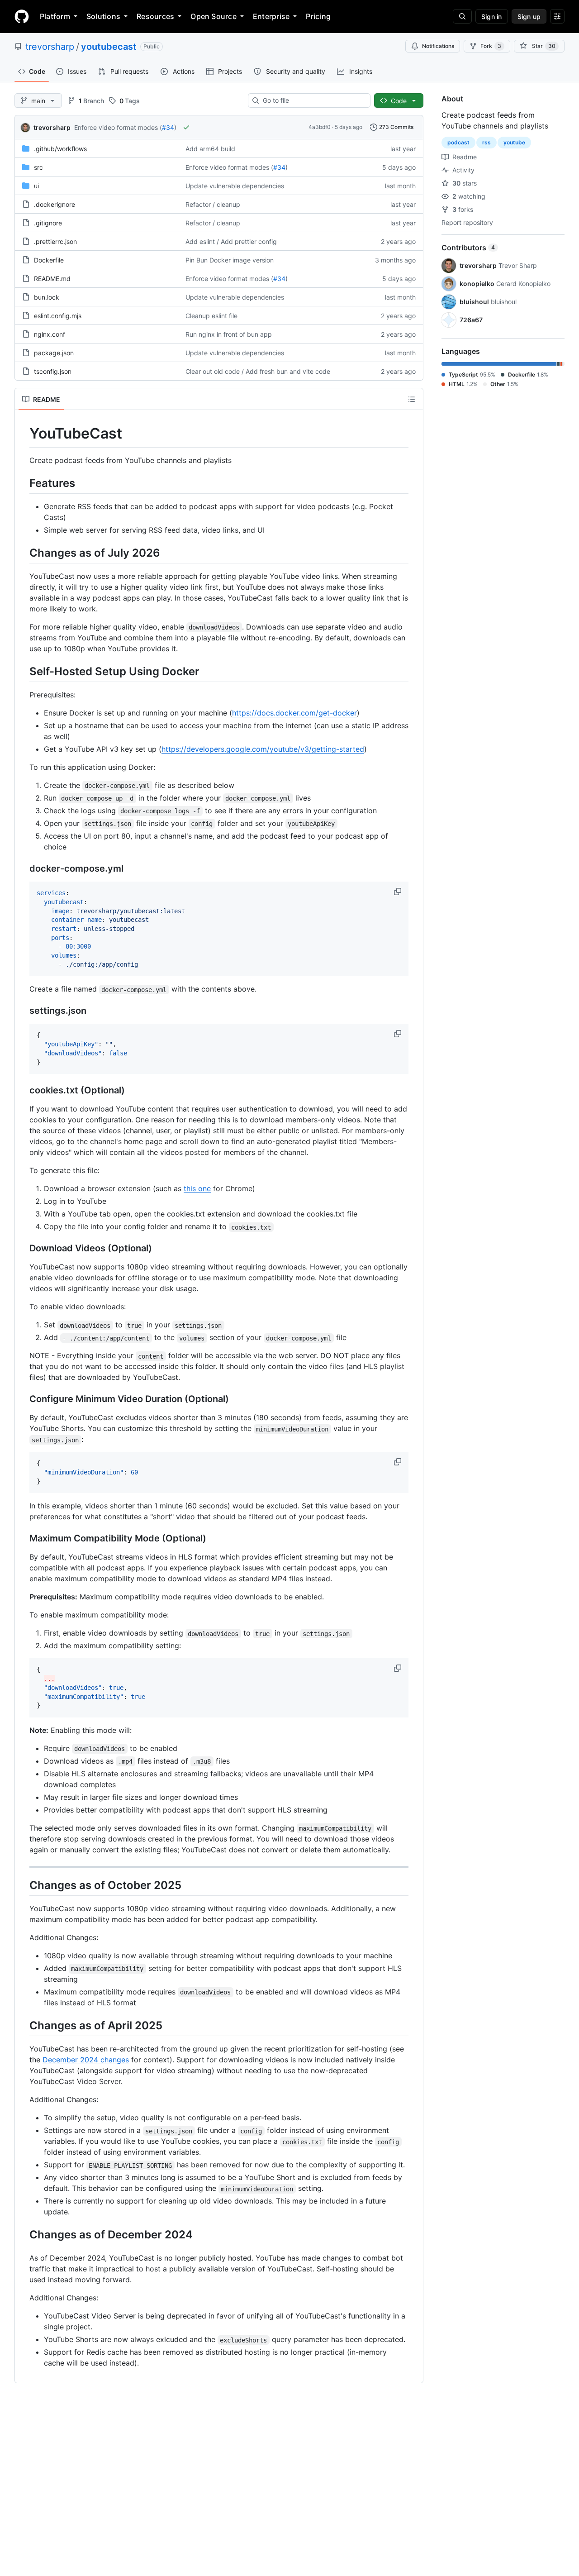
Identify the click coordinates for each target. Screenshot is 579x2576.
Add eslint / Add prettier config (231, 241)
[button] (399, 892)
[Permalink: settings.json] (23, 1011)
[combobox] (313, 100)
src (38, 167)
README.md (52, 279)
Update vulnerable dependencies (235, 186)
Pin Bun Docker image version (230, 260)
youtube (514, 142)
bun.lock (47, 297)
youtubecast (109, 47)
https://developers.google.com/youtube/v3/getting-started (263, 749)
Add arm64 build (210, 149)
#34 (168, 127)
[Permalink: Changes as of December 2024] (23, 2235)
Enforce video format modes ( (118, 127)
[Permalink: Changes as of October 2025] (23, 1885)
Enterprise (271, 16)
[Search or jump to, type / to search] (462, 16)
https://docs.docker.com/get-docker (294, 713)
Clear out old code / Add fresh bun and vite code (258, 371)
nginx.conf (50, 334)
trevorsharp (50, 47)
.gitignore (48, 223)
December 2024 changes (86, 2060)
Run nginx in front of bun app (229, 334)
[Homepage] (22, 16)
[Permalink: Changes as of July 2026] (23, 553)
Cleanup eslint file (211, 316)
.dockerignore (55, 204)
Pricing (318, 16)
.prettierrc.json (55, 241)
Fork (491, 46)
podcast (458, 142)
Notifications (438, 46)
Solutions (103, 16)
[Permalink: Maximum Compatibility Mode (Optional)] (23, 1539)
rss (486, 142)
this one (197, 1188)
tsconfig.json (53, 371)
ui (36, 186)
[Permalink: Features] (23, 483)
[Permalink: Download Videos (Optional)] (23, 1249)
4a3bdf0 (320, 127)
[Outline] (412, 399)
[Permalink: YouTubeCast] (23, 434)
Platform (55, 16)
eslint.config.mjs (58, 316)
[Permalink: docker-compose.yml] (23, 869)
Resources (155, 16)
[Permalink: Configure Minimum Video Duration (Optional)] (23, 1399)
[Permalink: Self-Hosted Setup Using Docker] (23, 671)
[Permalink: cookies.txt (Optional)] (23, 1091)
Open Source (214, 16)
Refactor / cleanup (213, 204)
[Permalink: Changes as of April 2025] (23, 2025)
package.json (54, 353)
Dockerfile (49, 260)
